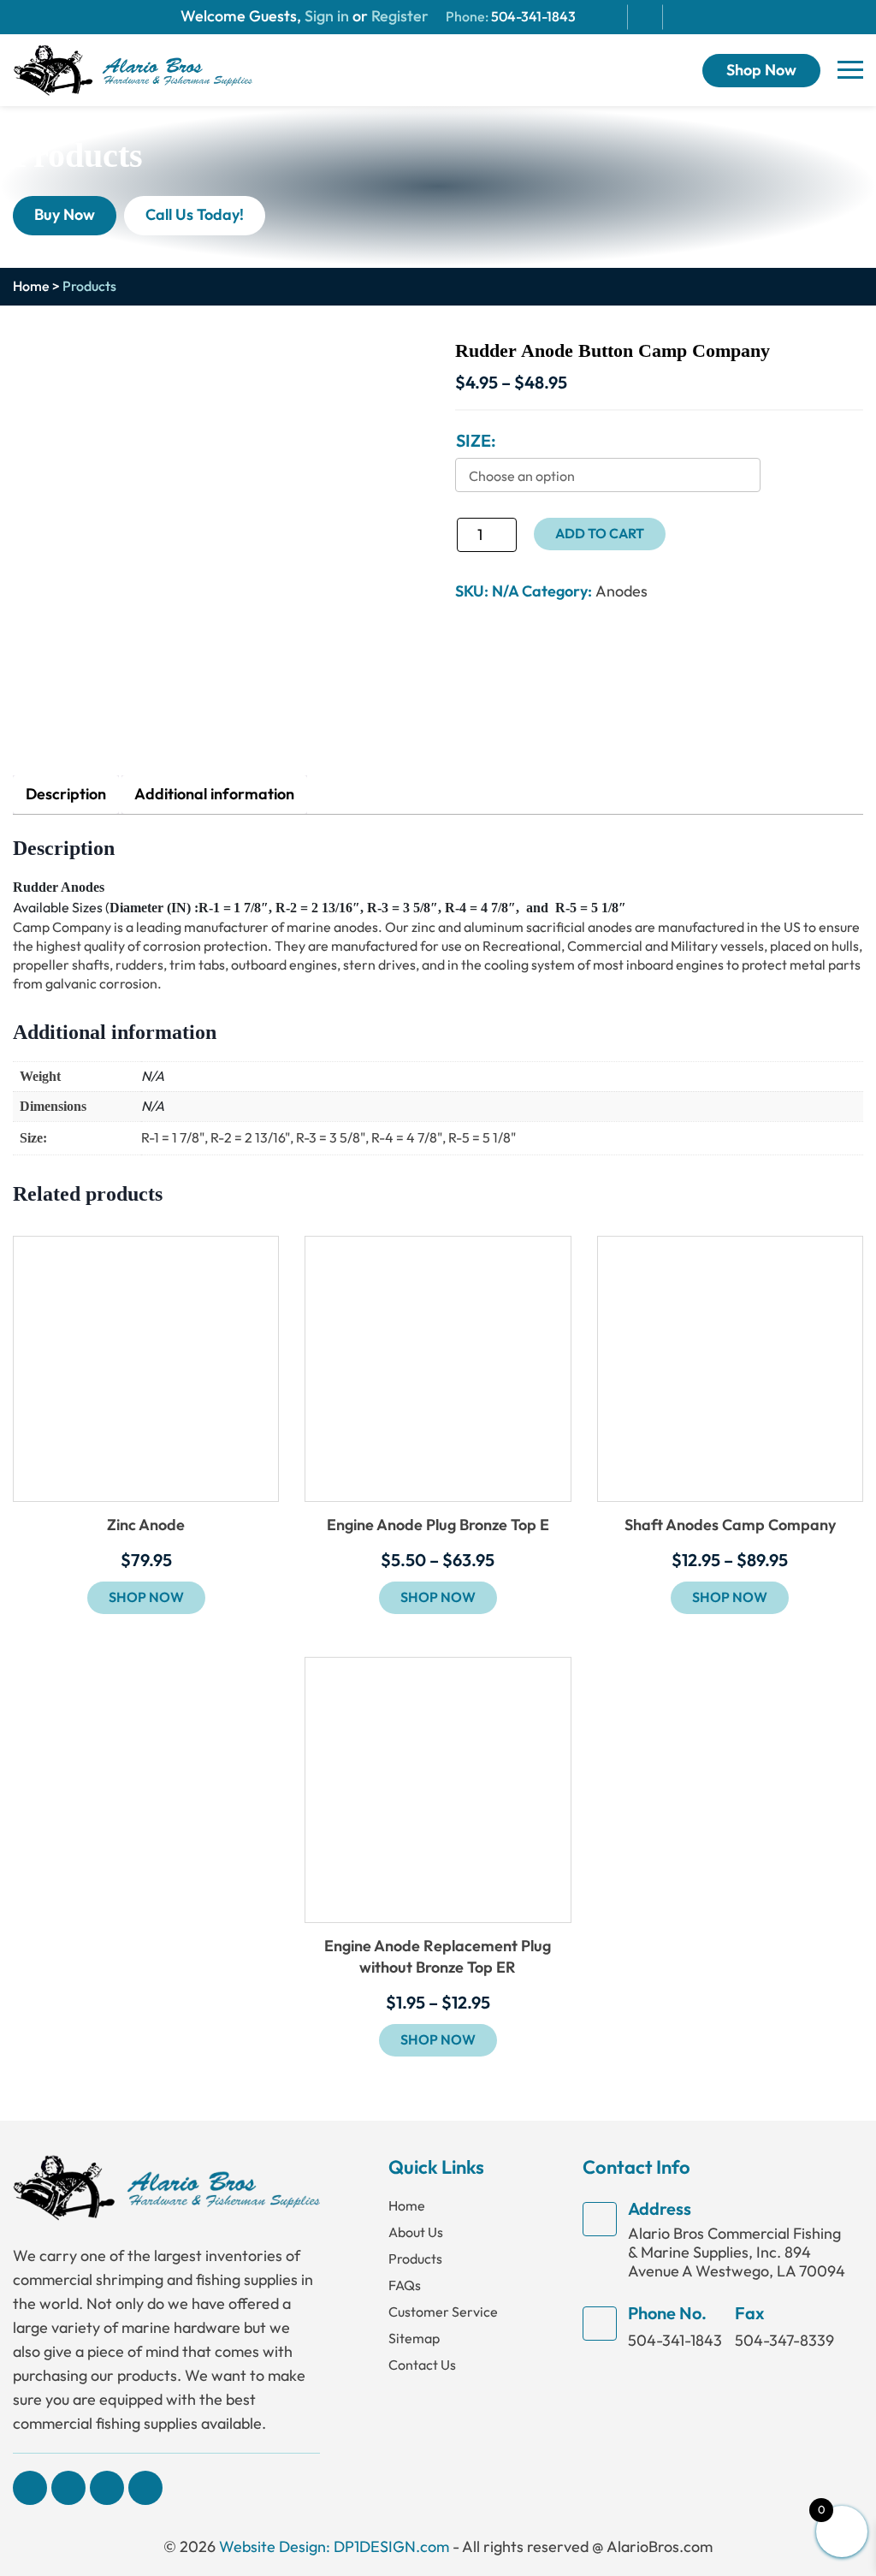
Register (398, 17)
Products (415, 2259)
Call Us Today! (195, 215)
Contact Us (422, 2365)
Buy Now (65, 215)
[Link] (133, 69)
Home (31, 287)
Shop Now (761, 71)
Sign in (327, 17)
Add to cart (600, 534)
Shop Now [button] (146, 1598)
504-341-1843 (533, 17)
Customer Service (443, 2312)
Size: (476, 442)
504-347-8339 (784, 2341)
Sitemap (414, 2339)
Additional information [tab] (214, 795)
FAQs (405, 2285)
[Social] (30, 2488)
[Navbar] (850, 70)
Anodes (621, 591)
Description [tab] (66, 795)
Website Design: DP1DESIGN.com (334, 2547)
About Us (416, 2232)
